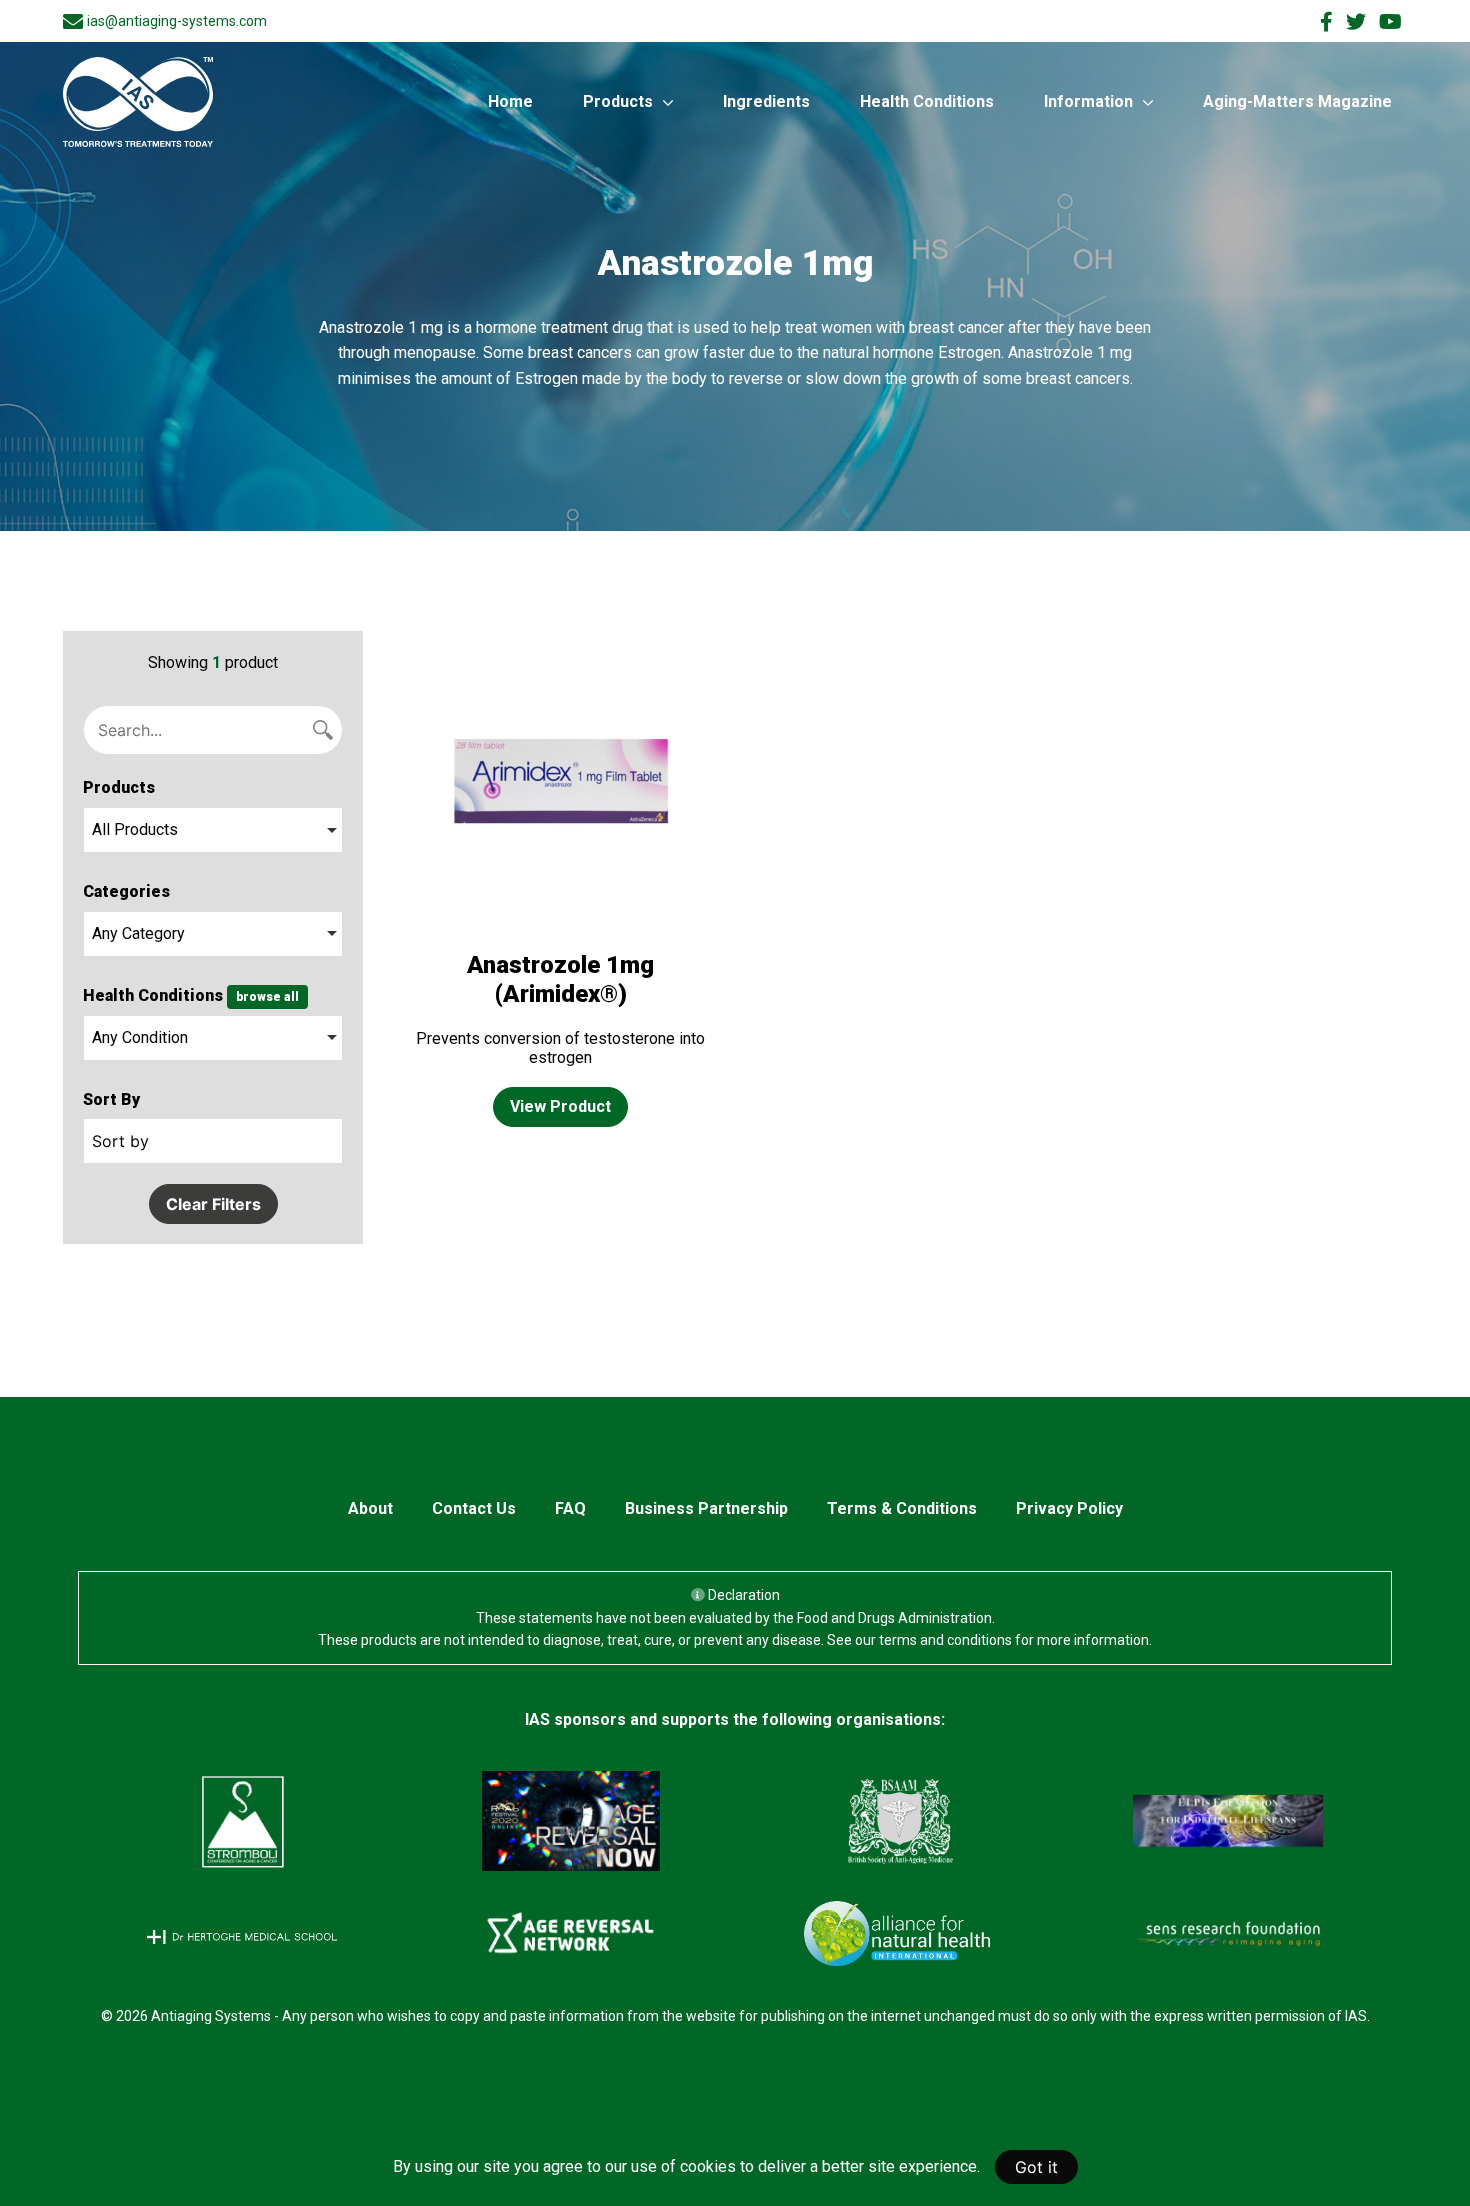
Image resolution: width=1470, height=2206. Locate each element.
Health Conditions (927, 101)
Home (510, 101)
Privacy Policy (1069, 1508)
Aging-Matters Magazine (1297, 101)
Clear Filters (213, 1204)
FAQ (570, 1508)
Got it (1036, 2167)
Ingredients (766, 101)
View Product (560, 1106)
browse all (267, 997)
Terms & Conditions (902, 1508)
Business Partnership (706, 1508)
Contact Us (474, 1508)
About (370, 1508)
